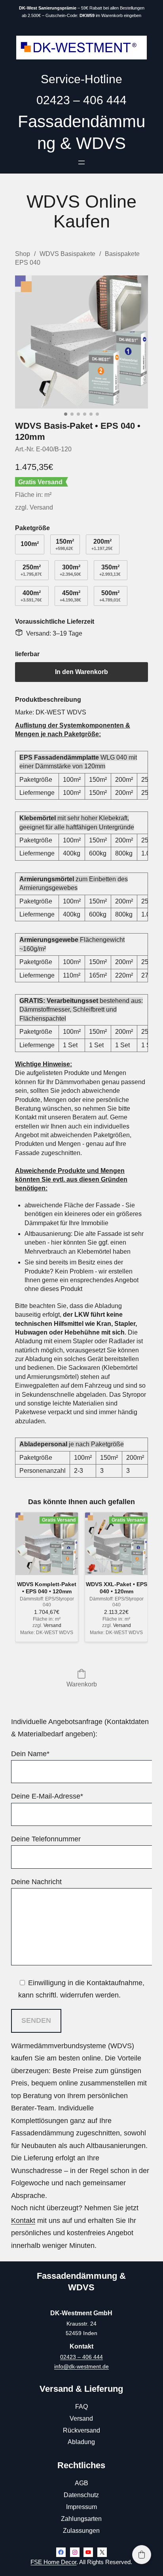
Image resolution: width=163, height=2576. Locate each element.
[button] (142, 2555)
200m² (102, 544)
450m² (70, 596)
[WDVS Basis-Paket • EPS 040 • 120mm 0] (81, 342)
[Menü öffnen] (81, 162)
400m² (31, 596)
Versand (41, 507)
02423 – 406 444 (81, 2357)
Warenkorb (82, 1684)
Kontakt (23, 2221)
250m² (31, 570)
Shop (23, 254)
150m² (65, 544)
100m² (30, 544)
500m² (110, 596)
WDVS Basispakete (67, 254)
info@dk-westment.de (81, 2366)
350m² (110, 570)
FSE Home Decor (53, 2562)
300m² (70, 570)
